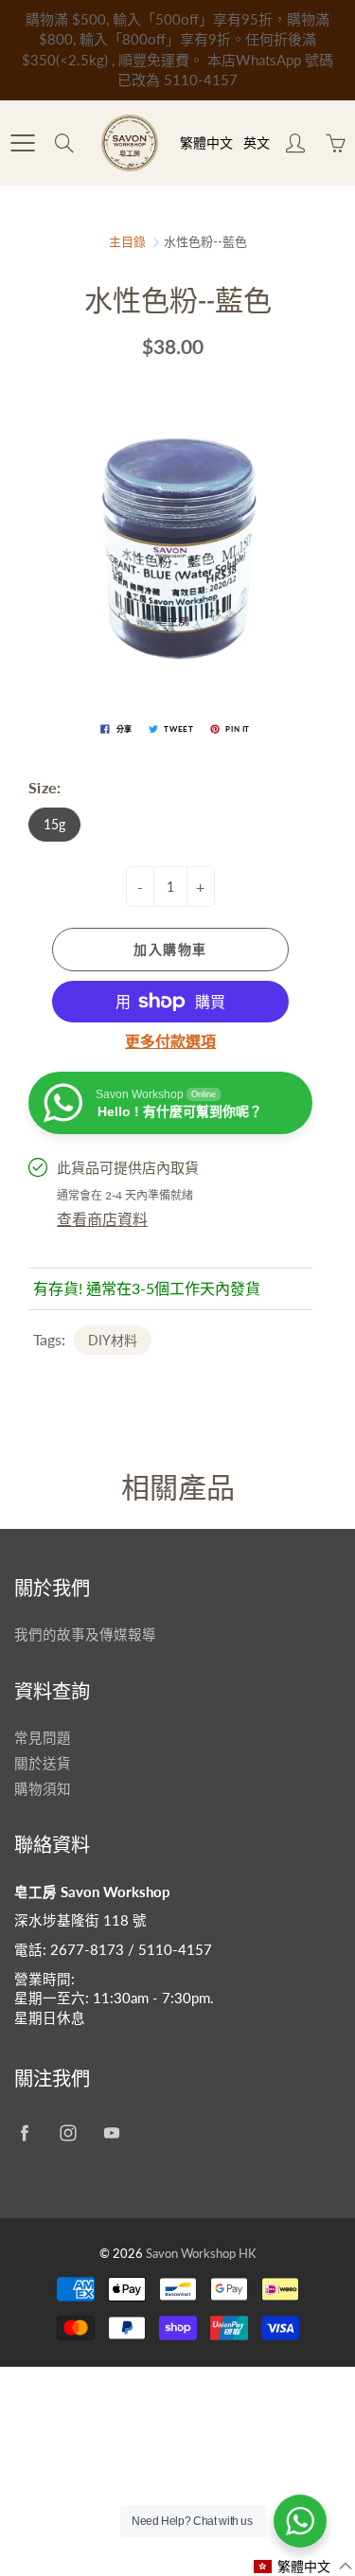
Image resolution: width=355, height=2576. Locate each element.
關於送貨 (43, 1763)
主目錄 (127, 241)
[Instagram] (68, 2132)
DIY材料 (113, 1340)
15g (54, 824)
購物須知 (43, 1789)
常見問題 (43, 1738)
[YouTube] (111, 2132)
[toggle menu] (22, 143)
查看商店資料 (102, 1219)
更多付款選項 (170, 1041)
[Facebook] (24, 2132)
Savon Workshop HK (201, 2253)
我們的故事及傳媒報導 (85, 1634)
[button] (303, 2566)
